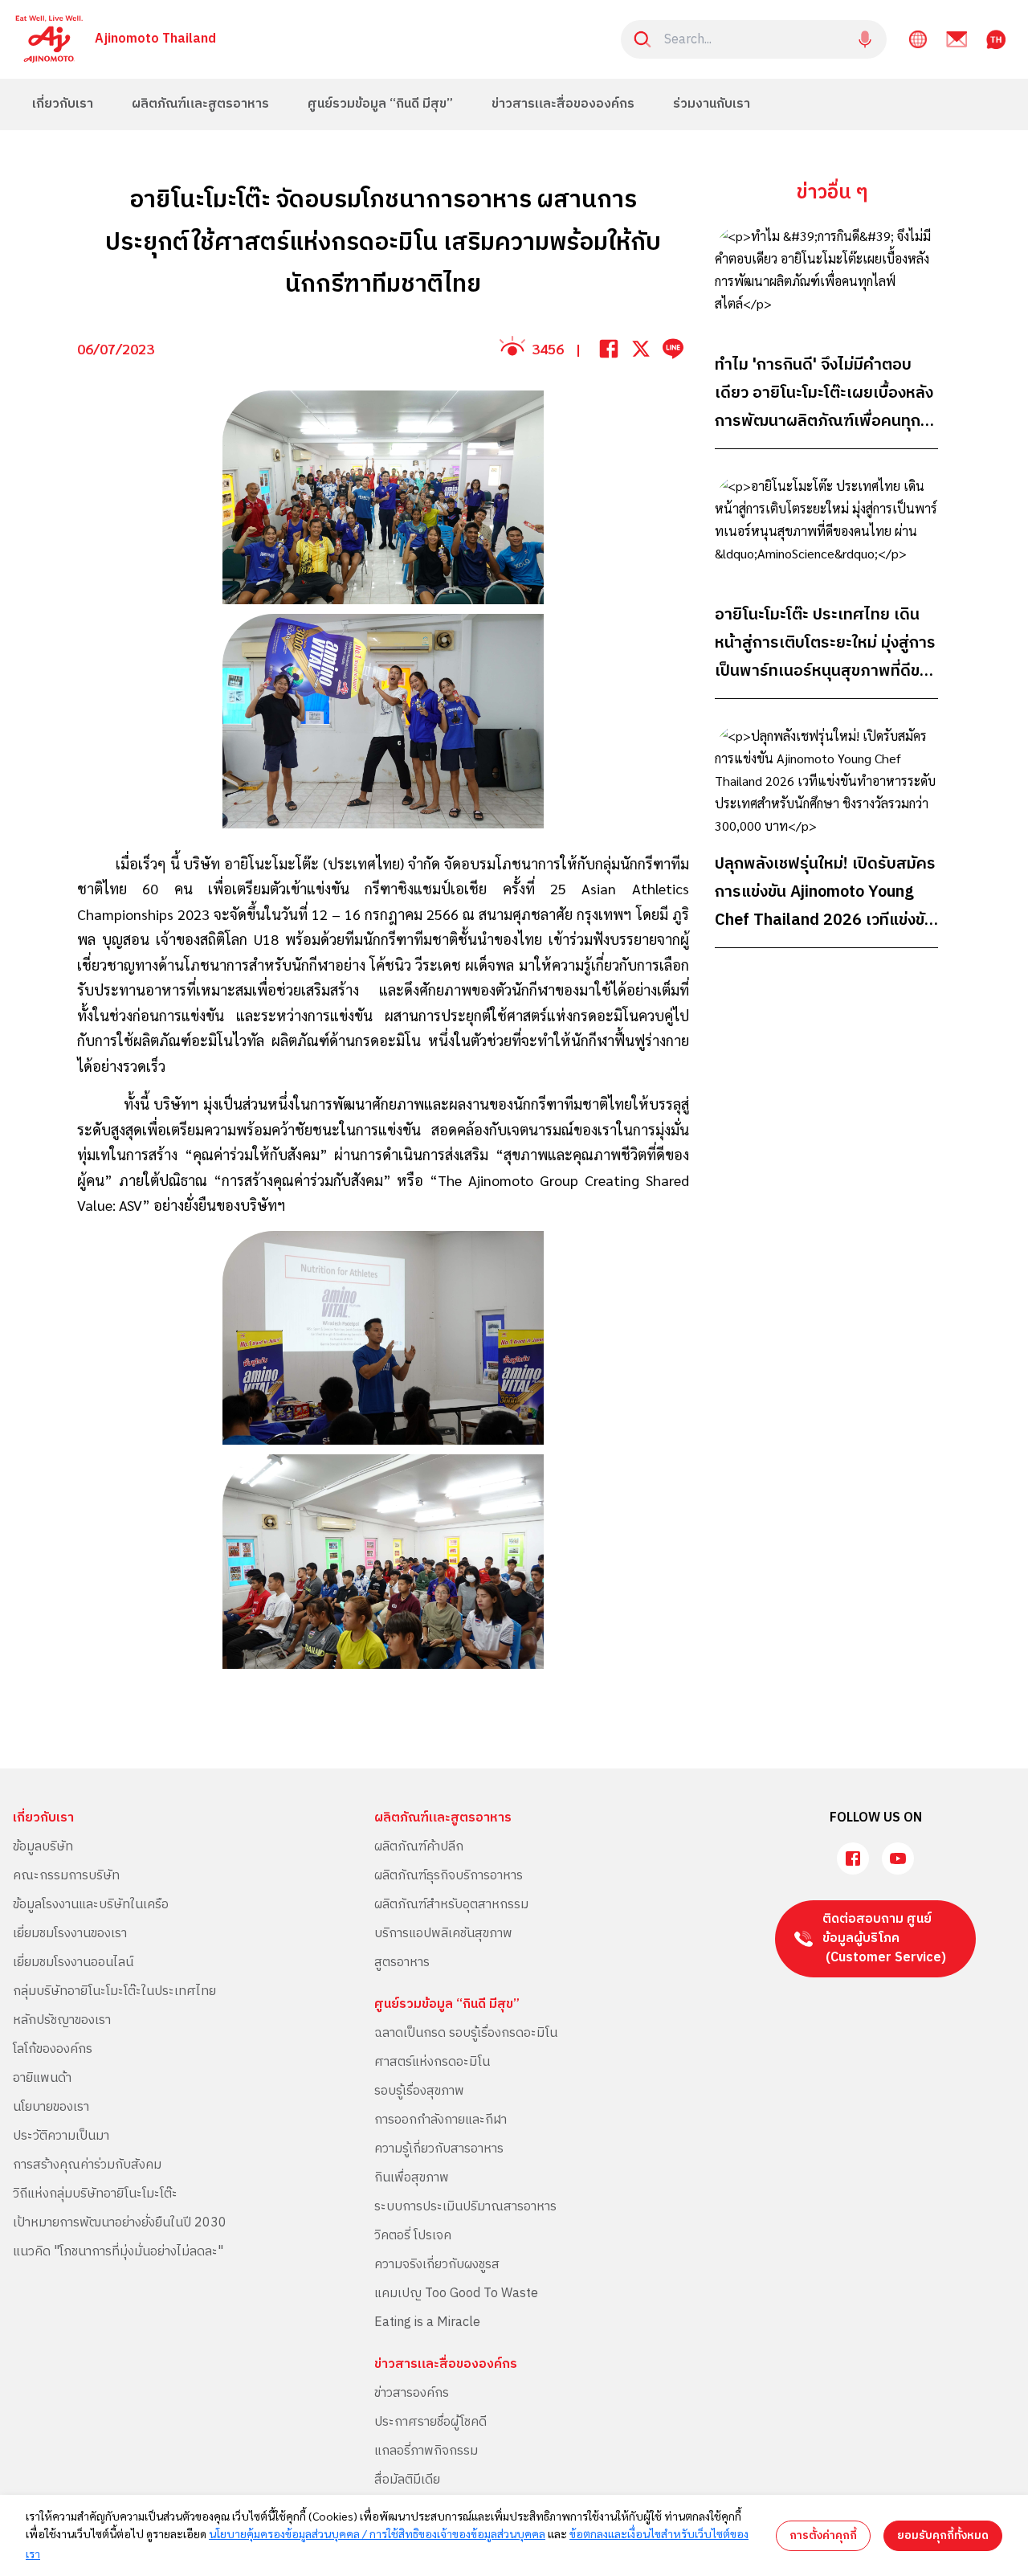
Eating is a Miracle (427, 2322)
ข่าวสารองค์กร (412, 2393)
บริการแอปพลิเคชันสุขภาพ (443, 1934)
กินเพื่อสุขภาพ (412, 2178)
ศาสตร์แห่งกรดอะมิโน (432, 2062)
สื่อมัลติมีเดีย (407, 2480)
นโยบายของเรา (51, 2107)
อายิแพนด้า (42, 2078)
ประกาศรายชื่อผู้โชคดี (430, 2422)
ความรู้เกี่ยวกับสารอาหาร (439, 2149)
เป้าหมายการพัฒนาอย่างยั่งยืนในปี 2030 (120, 2223)
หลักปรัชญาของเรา (62, 2020)
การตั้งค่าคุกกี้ (823, 2535)
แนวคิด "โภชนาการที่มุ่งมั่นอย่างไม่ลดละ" (118, 2252)
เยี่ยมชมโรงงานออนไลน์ (73, 1963)
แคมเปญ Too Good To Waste (456, 2294)
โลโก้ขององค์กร (53, 2049)
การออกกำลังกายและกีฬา (441, 2120)
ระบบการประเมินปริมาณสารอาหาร (465, 2207)
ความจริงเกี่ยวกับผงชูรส (437, 2265)
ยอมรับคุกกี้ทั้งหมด (943, 2535)
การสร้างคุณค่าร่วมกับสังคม (87, 2165)
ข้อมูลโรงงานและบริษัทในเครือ (91, 1905)
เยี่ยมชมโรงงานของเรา (70, 1934)
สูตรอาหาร (402, 1963)
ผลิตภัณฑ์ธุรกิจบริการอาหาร (449, 1876)
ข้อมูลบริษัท (43, 1847)
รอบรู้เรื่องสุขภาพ (419, 2091)
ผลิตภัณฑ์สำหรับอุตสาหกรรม (451, 1905)
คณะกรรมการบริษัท (66, 1876)
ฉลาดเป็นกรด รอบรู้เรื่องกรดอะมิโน (466, 2033)
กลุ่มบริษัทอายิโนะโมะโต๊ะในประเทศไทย (114, 1991)
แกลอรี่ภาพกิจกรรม (426, 2451)
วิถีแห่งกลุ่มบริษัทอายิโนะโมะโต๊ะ (95, 2194)
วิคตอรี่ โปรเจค (413, 2236)
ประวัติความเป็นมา (61, 2136)
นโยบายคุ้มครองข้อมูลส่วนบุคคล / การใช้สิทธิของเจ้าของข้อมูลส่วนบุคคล (377, 2533)
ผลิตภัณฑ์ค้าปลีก (419, 1847)
